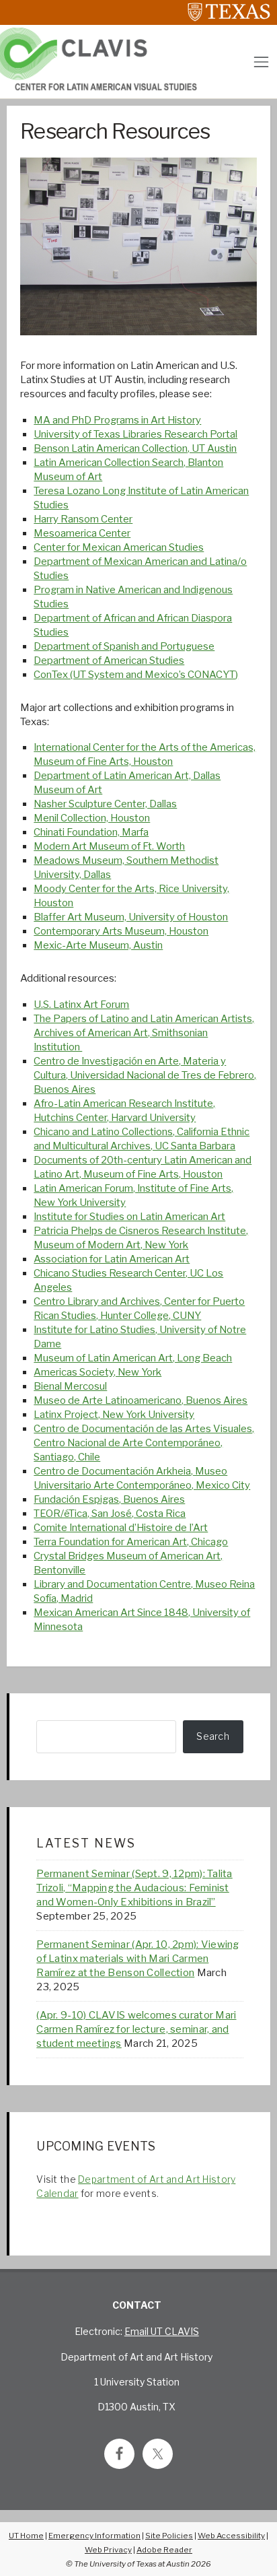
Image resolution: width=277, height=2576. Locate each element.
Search (213, 1736)
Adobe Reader (164, 2550)
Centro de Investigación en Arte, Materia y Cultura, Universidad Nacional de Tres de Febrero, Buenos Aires (145, 1075)
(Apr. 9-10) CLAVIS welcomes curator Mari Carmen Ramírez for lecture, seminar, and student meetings (136, 2029)
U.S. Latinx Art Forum (81, 1005)
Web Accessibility (231, 2536)
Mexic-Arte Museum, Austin (98, 945)
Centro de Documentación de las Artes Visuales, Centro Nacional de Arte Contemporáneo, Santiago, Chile (144, 1443)
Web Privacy (108, 2550)
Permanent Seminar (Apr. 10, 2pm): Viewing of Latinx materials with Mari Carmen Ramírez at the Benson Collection (137, 1959)
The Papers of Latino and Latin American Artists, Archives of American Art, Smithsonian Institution (144, 1033)
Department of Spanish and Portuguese (124, 646)
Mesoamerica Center (82, 533)
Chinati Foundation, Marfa (91, 832)
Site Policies (169, 2536)
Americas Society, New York (97, 1372)
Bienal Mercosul (70, 1386)
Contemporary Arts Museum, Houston (121, 931)
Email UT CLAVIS (162, 2331)
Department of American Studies (109, 660)
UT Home (26, 2536)
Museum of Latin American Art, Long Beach (133, 1358)
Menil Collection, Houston (92, 818)
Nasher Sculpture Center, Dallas (105, 804)
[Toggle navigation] (261, 62)
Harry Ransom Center (83, 519)
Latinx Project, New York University (114, 1415)
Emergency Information (94, 2536)
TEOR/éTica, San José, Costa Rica (110, 1514)
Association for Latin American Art (112, 1259)
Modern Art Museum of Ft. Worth (109, 846)
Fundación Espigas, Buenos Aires (109, 1499)
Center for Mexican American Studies (119, 547)
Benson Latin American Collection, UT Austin (135, 448)
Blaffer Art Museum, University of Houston (131, 917)
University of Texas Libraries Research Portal (135, 434)
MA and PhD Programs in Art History (117, 420)
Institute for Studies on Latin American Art (129, 1217)
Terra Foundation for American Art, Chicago (131, 1542)
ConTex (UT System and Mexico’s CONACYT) (136, 675)
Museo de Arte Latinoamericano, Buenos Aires (141, 1400)
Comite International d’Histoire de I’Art (121, 1528)
